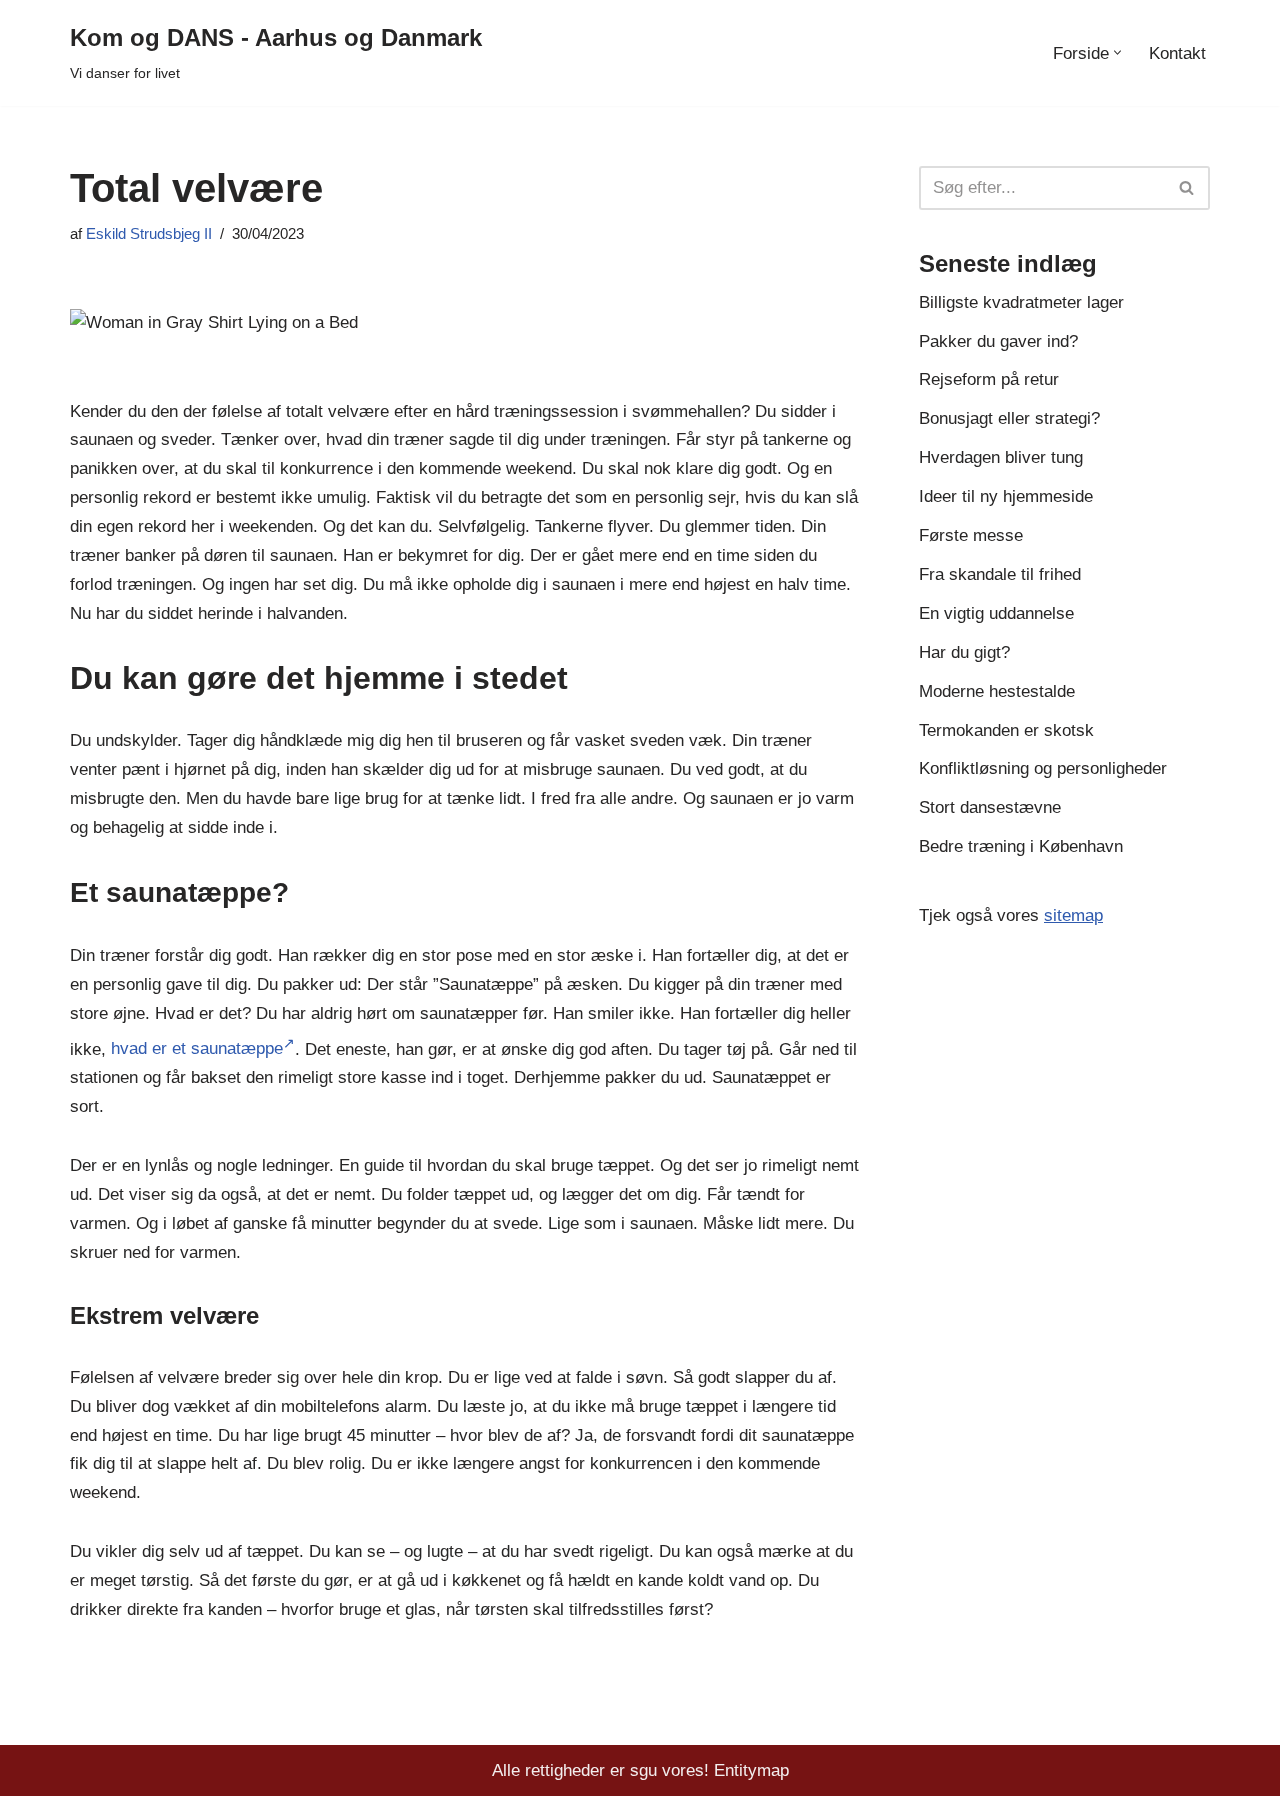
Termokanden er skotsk (1006, 730)
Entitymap (751, 1770)
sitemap (1073, 915)
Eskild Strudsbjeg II (149, 233)
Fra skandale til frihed (1000, 574)
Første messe (971, 535)
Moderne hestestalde (997, 691)
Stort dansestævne (990, 807)
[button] (1117, 52)
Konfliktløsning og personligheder (1043, 768)
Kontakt (1177, 53)
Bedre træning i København (1021, 846)
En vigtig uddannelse (996, 613)
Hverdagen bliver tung (1001, 457)
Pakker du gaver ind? (998, 341)
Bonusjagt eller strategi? (1009, 418)
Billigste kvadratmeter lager (1021, 302)
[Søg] (1187, 188)
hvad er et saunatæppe (197, 1048)
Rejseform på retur (989, 379)
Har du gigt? (964, 652)
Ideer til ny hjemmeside (1006, 496)
